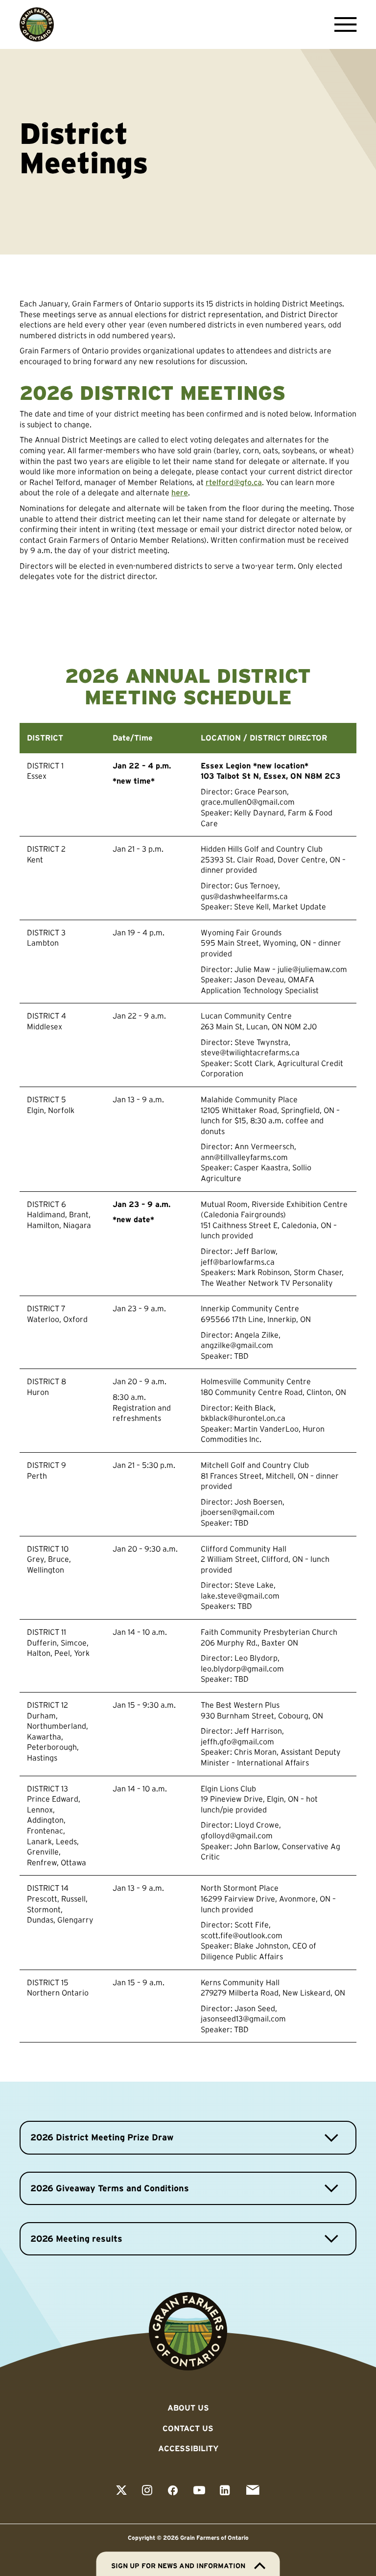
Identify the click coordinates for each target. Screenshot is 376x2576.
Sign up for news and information (178, 2566)
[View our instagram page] (147, 2491)
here (180, 492)
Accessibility (188, 2448)
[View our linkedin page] (225, 2491)
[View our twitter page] (121, 2491)
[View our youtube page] (199, 2491)
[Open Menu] (343, 24)
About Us (188, 2408)
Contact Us (188, 2428)
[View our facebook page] (173, 2491)
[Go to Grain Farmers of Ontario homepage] (37, 24)
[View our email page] (253, 2491)
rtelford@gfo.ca (234, 482)
